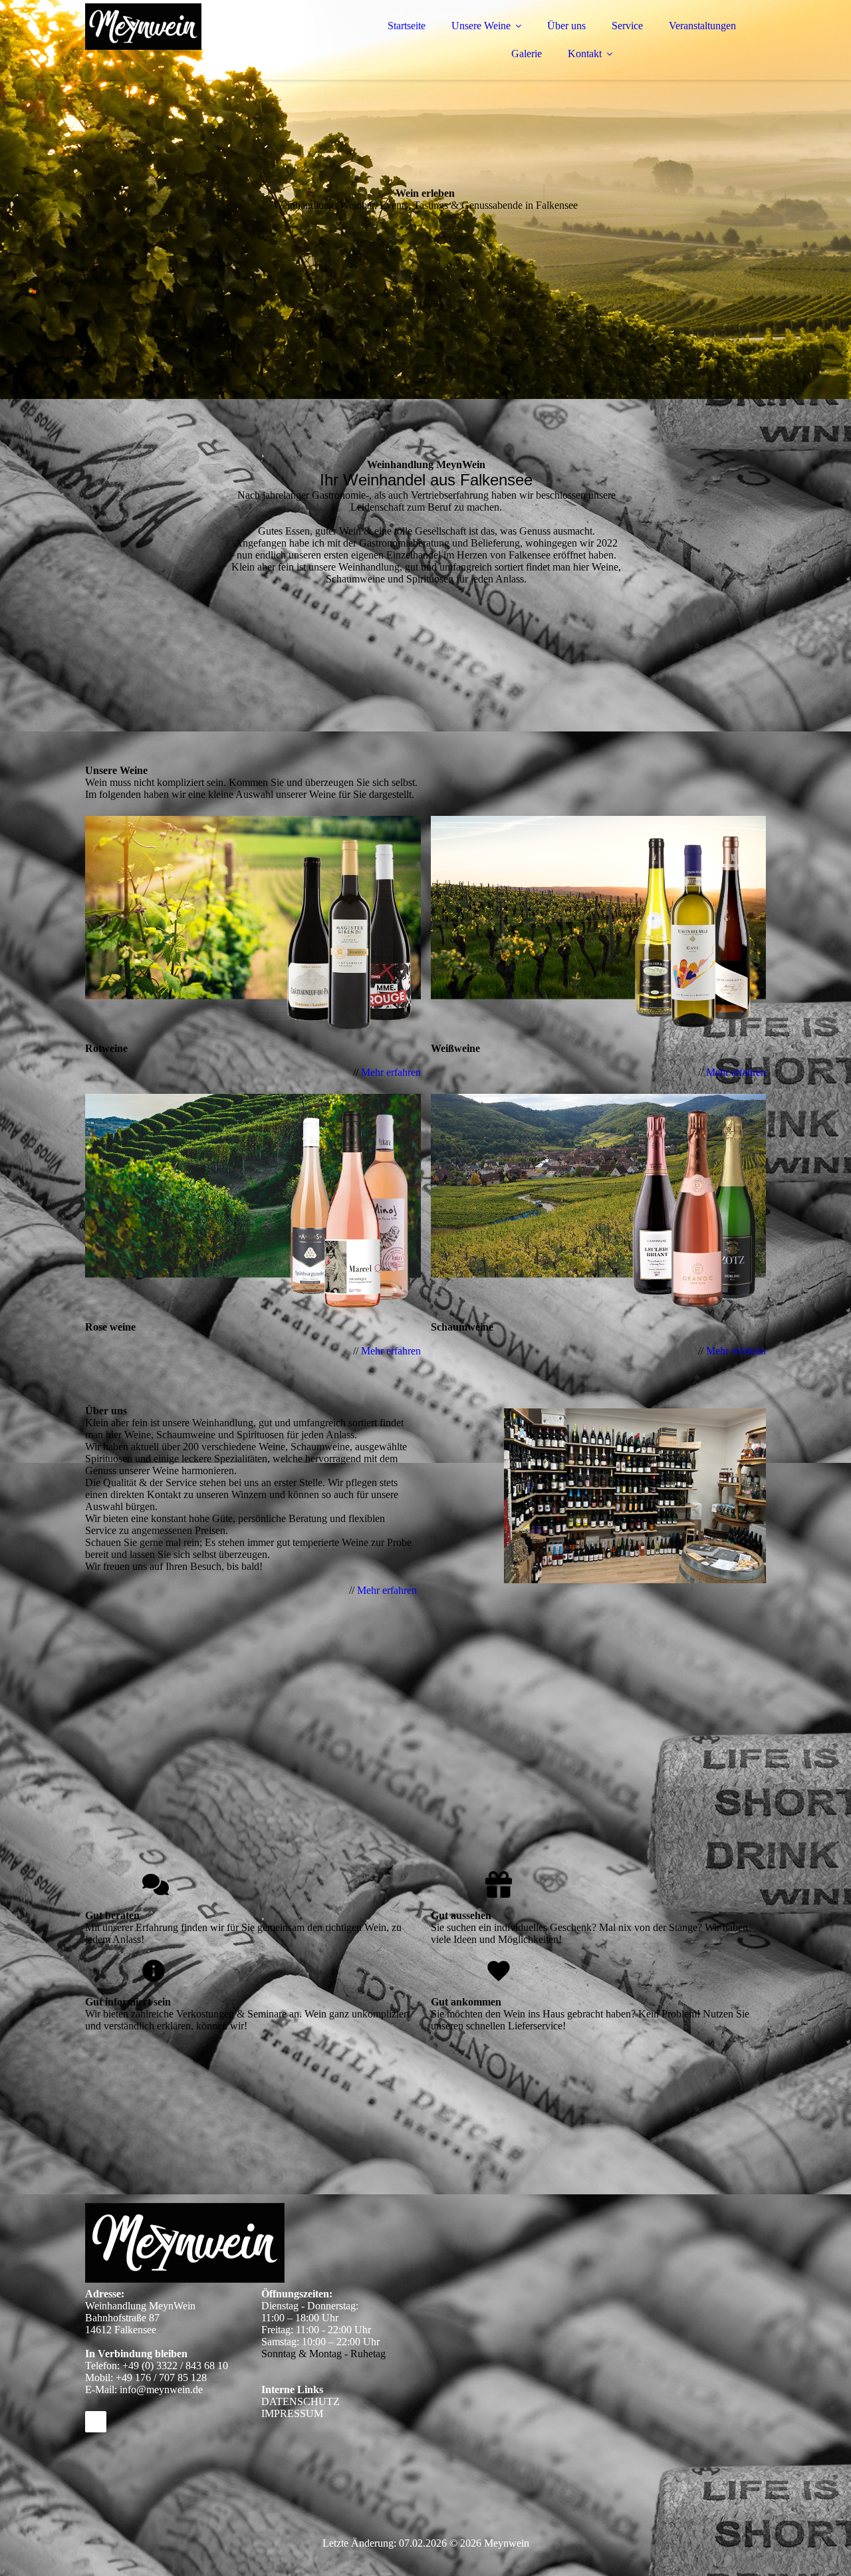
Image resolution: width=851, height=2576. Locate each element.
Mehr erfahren (391, 1072)
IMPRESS (284, 2413)
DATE (275, 2401)
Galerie (527, 54)
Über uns (566, 26)
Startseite (407, 26)
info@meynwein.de (161, 2389)
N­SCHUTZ (314, 2401)
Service (627, 26)
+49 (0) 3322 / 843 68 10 (175, 2366)
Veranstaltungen (702, 26)
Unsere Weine (481, 26)
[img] (201, 47)
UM (314, 2413)
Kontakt (585, 54)
